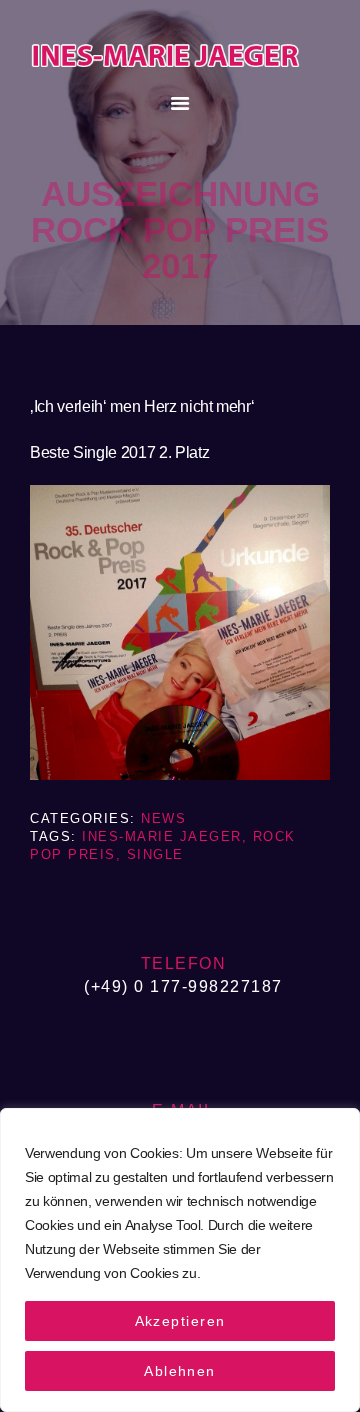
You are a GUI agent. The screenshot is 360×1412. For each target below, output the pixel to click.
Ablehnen (180, 1371)
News (163, 818)
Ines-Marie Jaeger (162, 836)
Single (155, 854)
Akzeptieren (180, 1321)
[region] (180, 1260)
